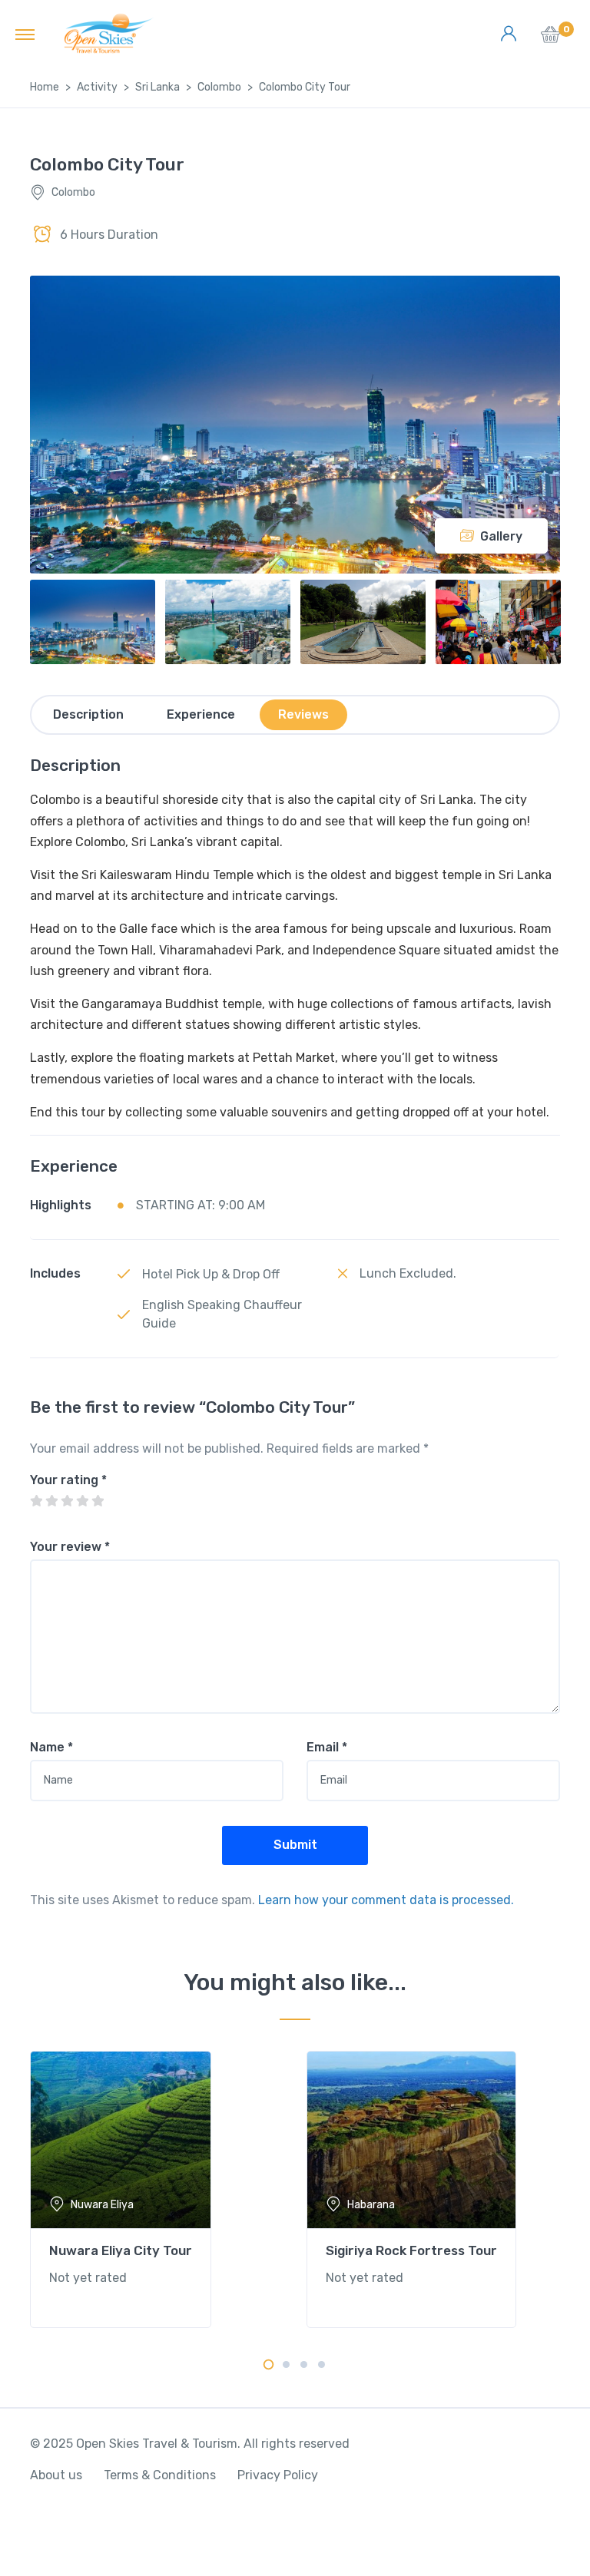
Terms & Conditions (160, 2475)
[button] (550, 39)
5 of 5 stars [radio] (98, 1501)
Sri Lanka (157, 87)
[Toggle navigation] (25, 34)
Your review (70, 1547)
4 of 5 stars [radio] (82, 1501)
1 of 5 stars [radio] (36, 1501)
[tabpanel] (157, 2189)
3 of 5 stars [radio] (67, 1501)
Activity (97, 87)
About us (56, 2475)
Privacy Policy (278, 2475)
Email (327, 1747)
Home (45, 87)
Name (51, 1747)
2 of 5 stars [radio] (51, 1501)
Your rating (68, 1480)
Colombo (219, 87)
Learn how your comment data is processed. (386, 1900)
